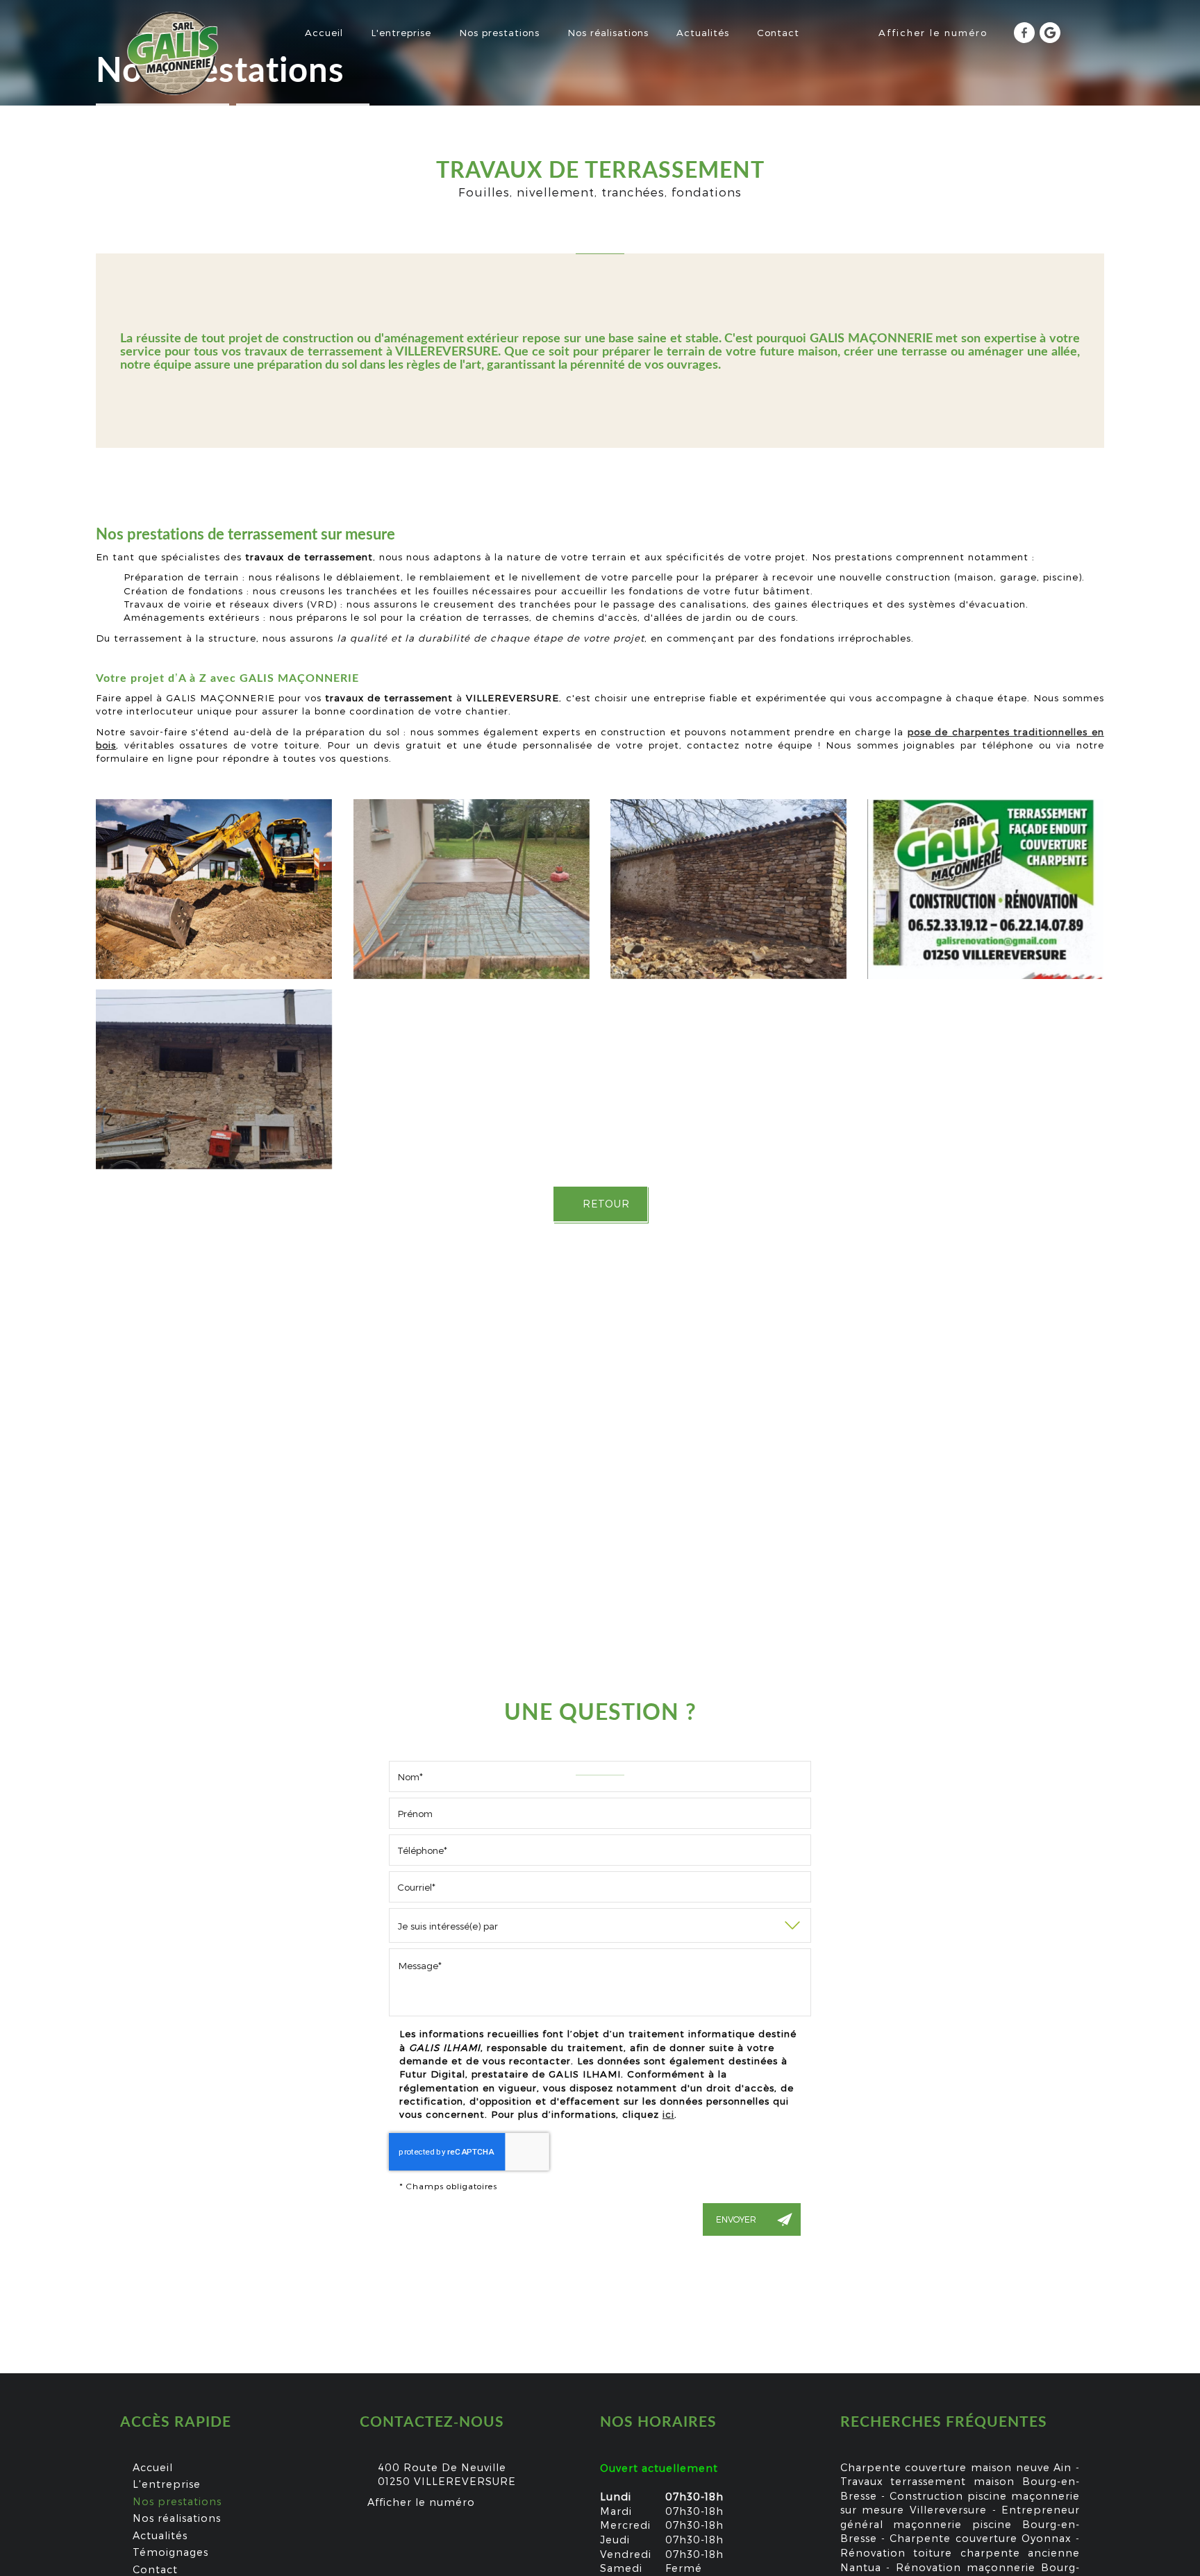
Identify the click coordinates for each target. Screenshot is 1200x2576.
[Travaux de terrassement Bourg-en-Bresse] (214, 1079)
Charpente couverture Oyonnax (981, 2538)
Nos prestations (499, 32)
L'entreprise (401, 32)
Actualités (703, 32)
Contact (778, 32)
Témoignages (170, 2552)
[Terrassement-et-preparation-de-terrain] (214, 889)
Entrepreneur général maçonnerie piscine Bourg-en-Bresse (960, 2524)
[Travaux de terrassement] (472, 889)
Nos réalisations (608, 32)
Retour (605, 1204)
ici (668, 2114)
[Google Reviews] (1050, 33)
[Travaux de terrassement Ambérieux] (985, 889)
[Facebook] (1024, 33)
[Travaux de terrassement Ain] (728, 889)
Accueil (324, 32)
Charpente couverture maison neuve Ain (956, 2467)
